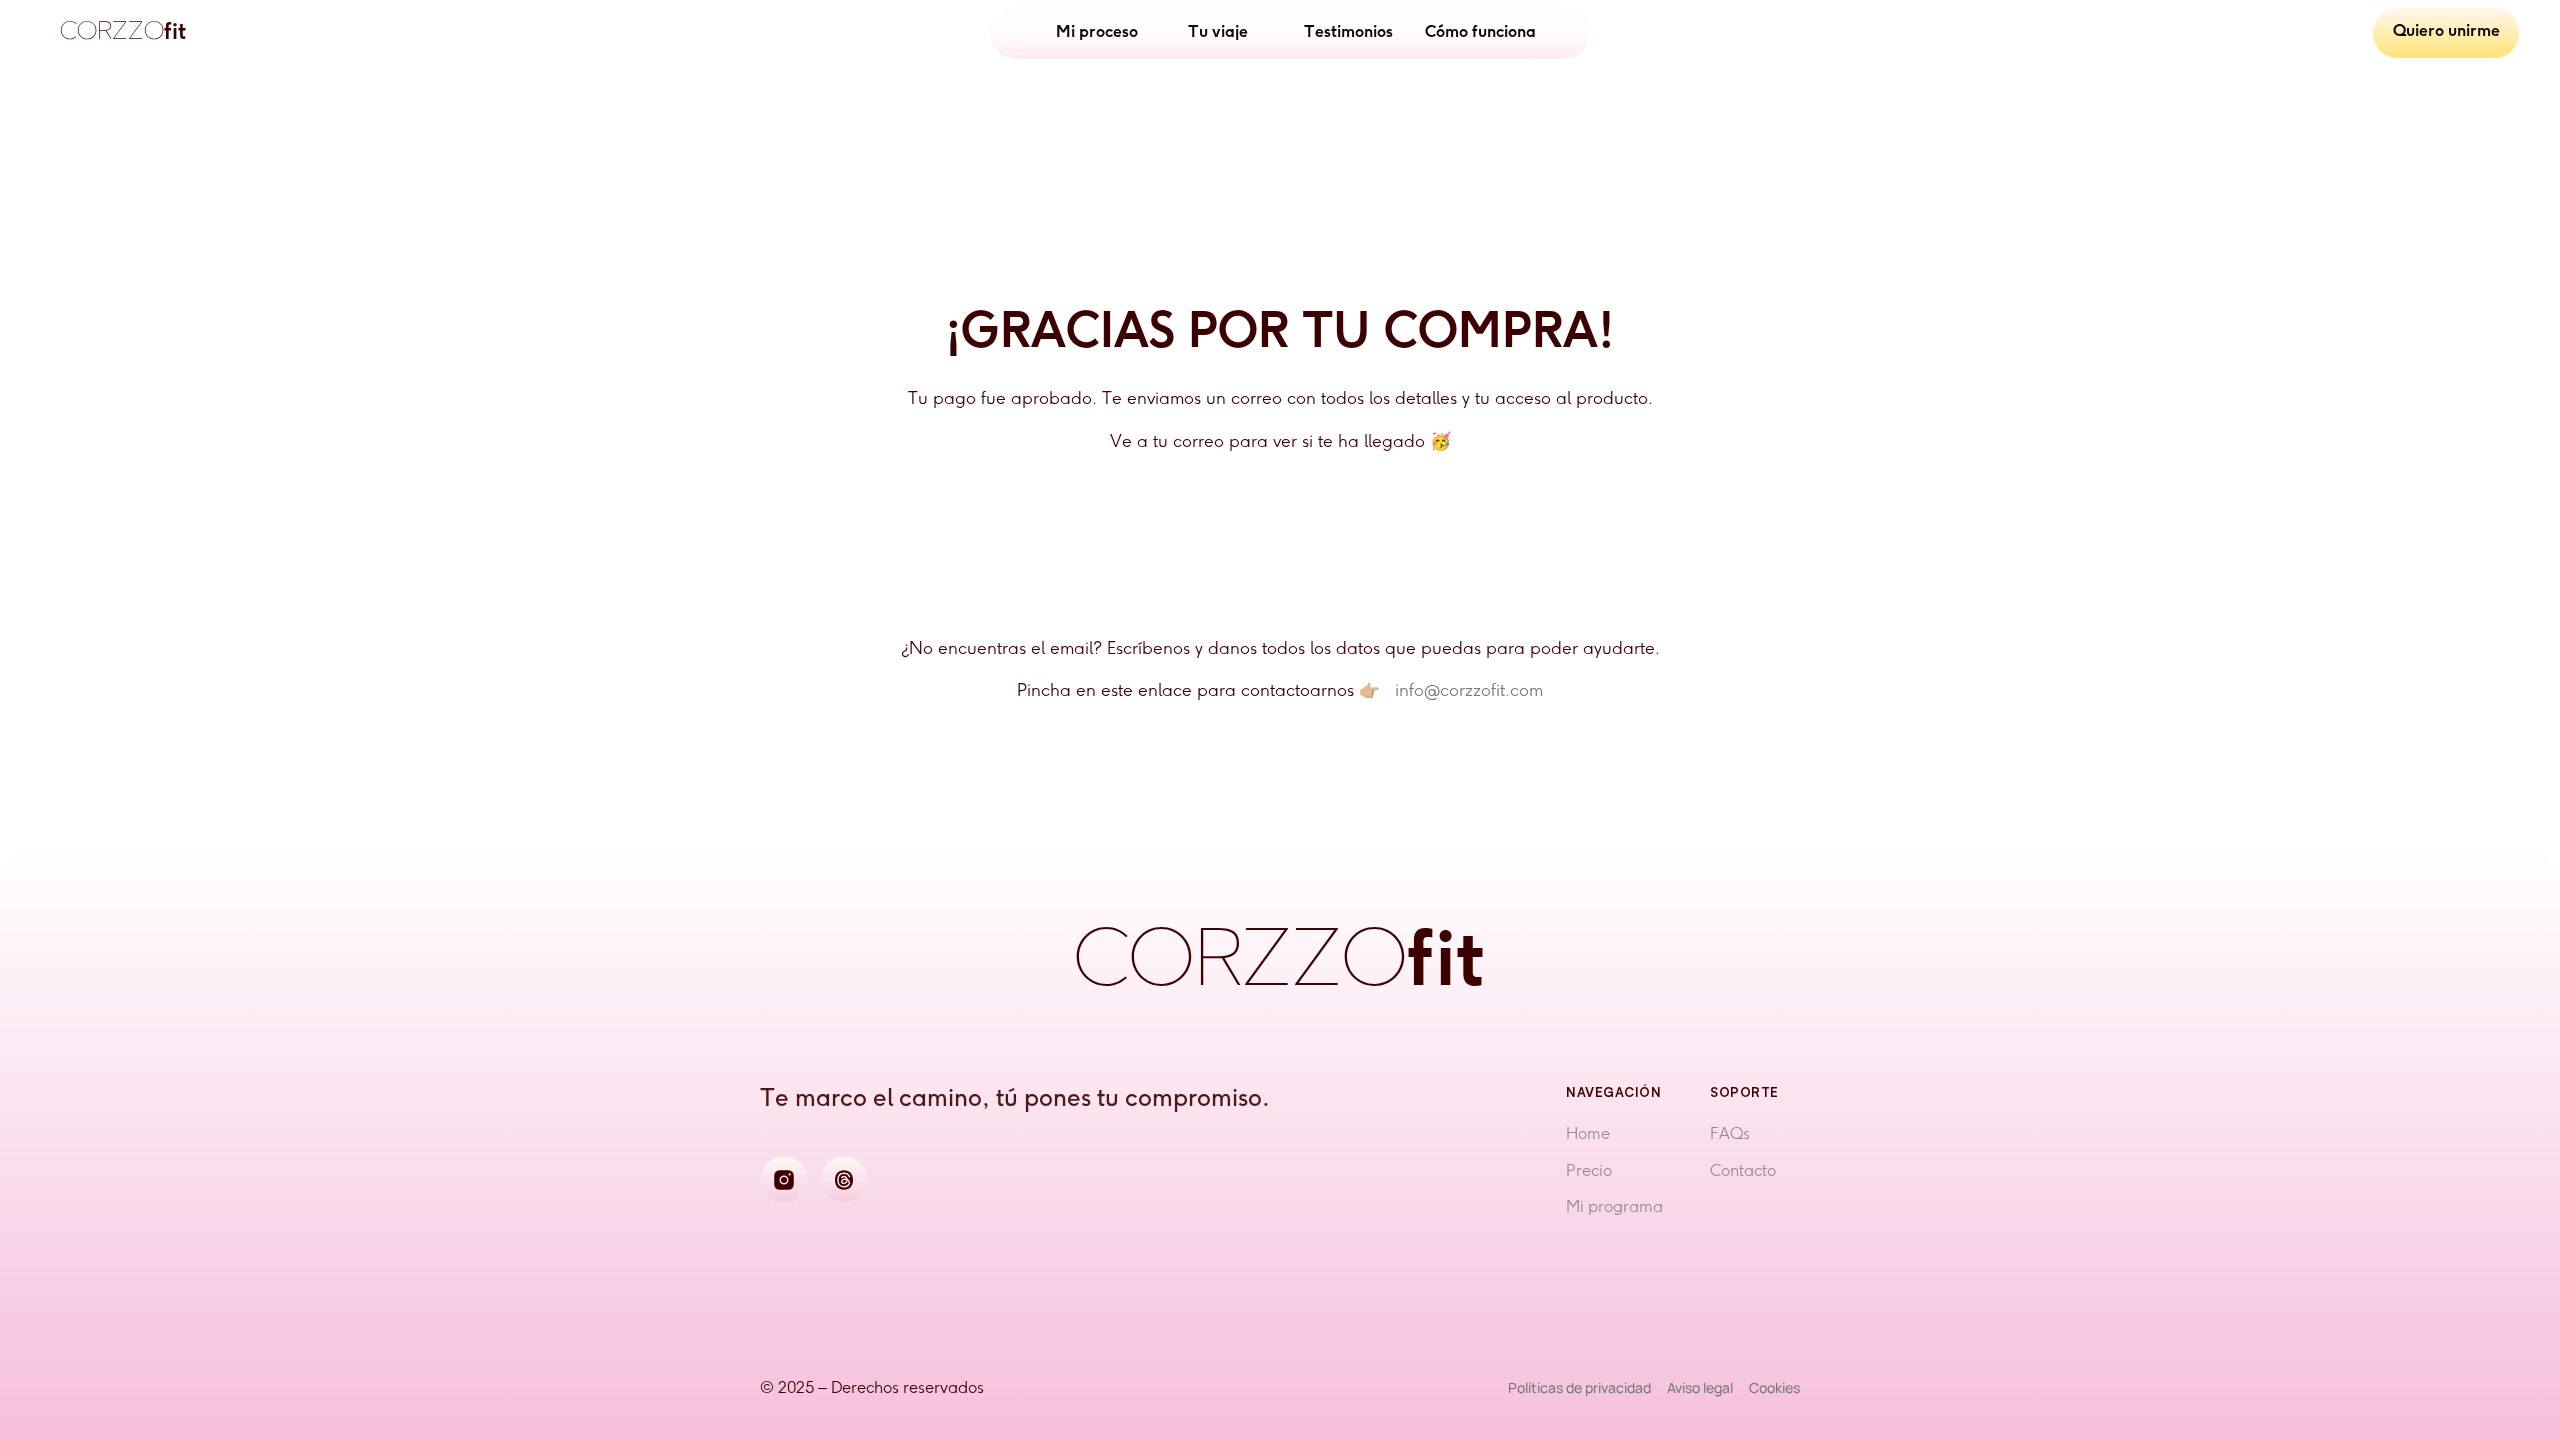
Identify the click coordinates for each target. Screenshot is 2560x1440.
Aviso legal (1700, 1387)
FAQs (1730, 1134)
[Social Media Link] (784, 1180)
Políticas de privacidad (1579, 1387)
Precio (1589, 1171)
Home (1588, 1134)
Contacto (1743, 1171)
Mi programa (1614, 1207)
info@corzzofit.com (1469, 691)
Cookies (1774, 1387)
